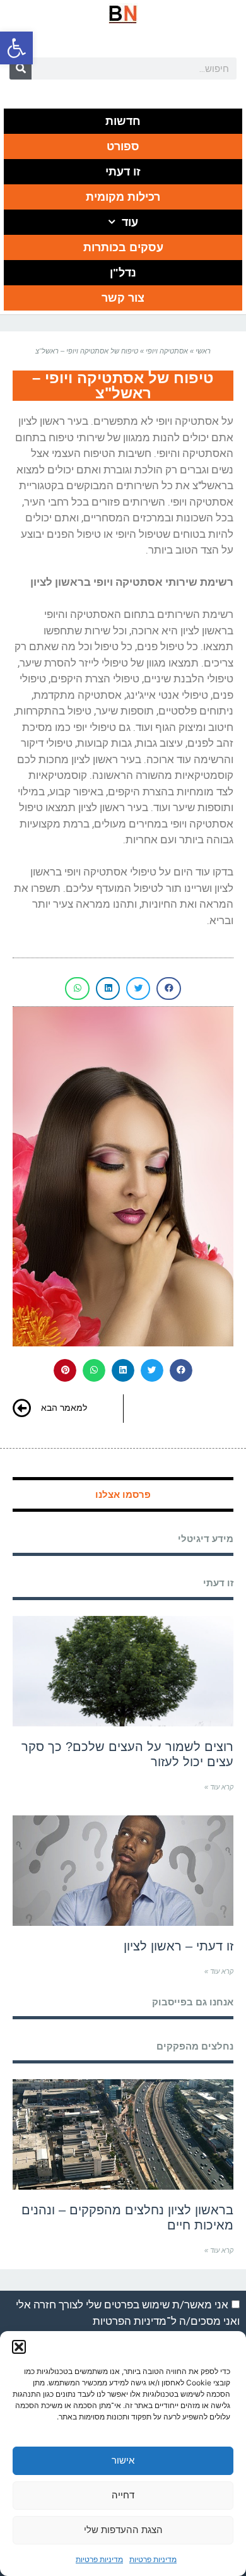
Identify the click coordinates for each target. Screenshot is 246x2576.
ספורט (123, 146)
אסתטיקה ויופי (167, 351)
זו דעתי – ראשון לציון (179, 1946)
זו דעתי (123, 172)
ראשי (203, 351)
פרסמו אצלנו (123, 1494)
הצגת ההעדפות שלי (123, 2530)
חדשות (123, 121)
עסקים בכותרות (123, 247)
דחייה (123, 2495)
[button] (16, 48)
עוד (130, 222)
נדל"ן (123, 273)
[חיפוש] (20, 68)
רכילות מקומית (123, 197)
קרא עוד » (219, 1787)
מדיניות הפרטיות (130, 2321)
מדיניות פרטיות (153, 2559)
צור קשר (123, 298)
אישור (123, 2460)
